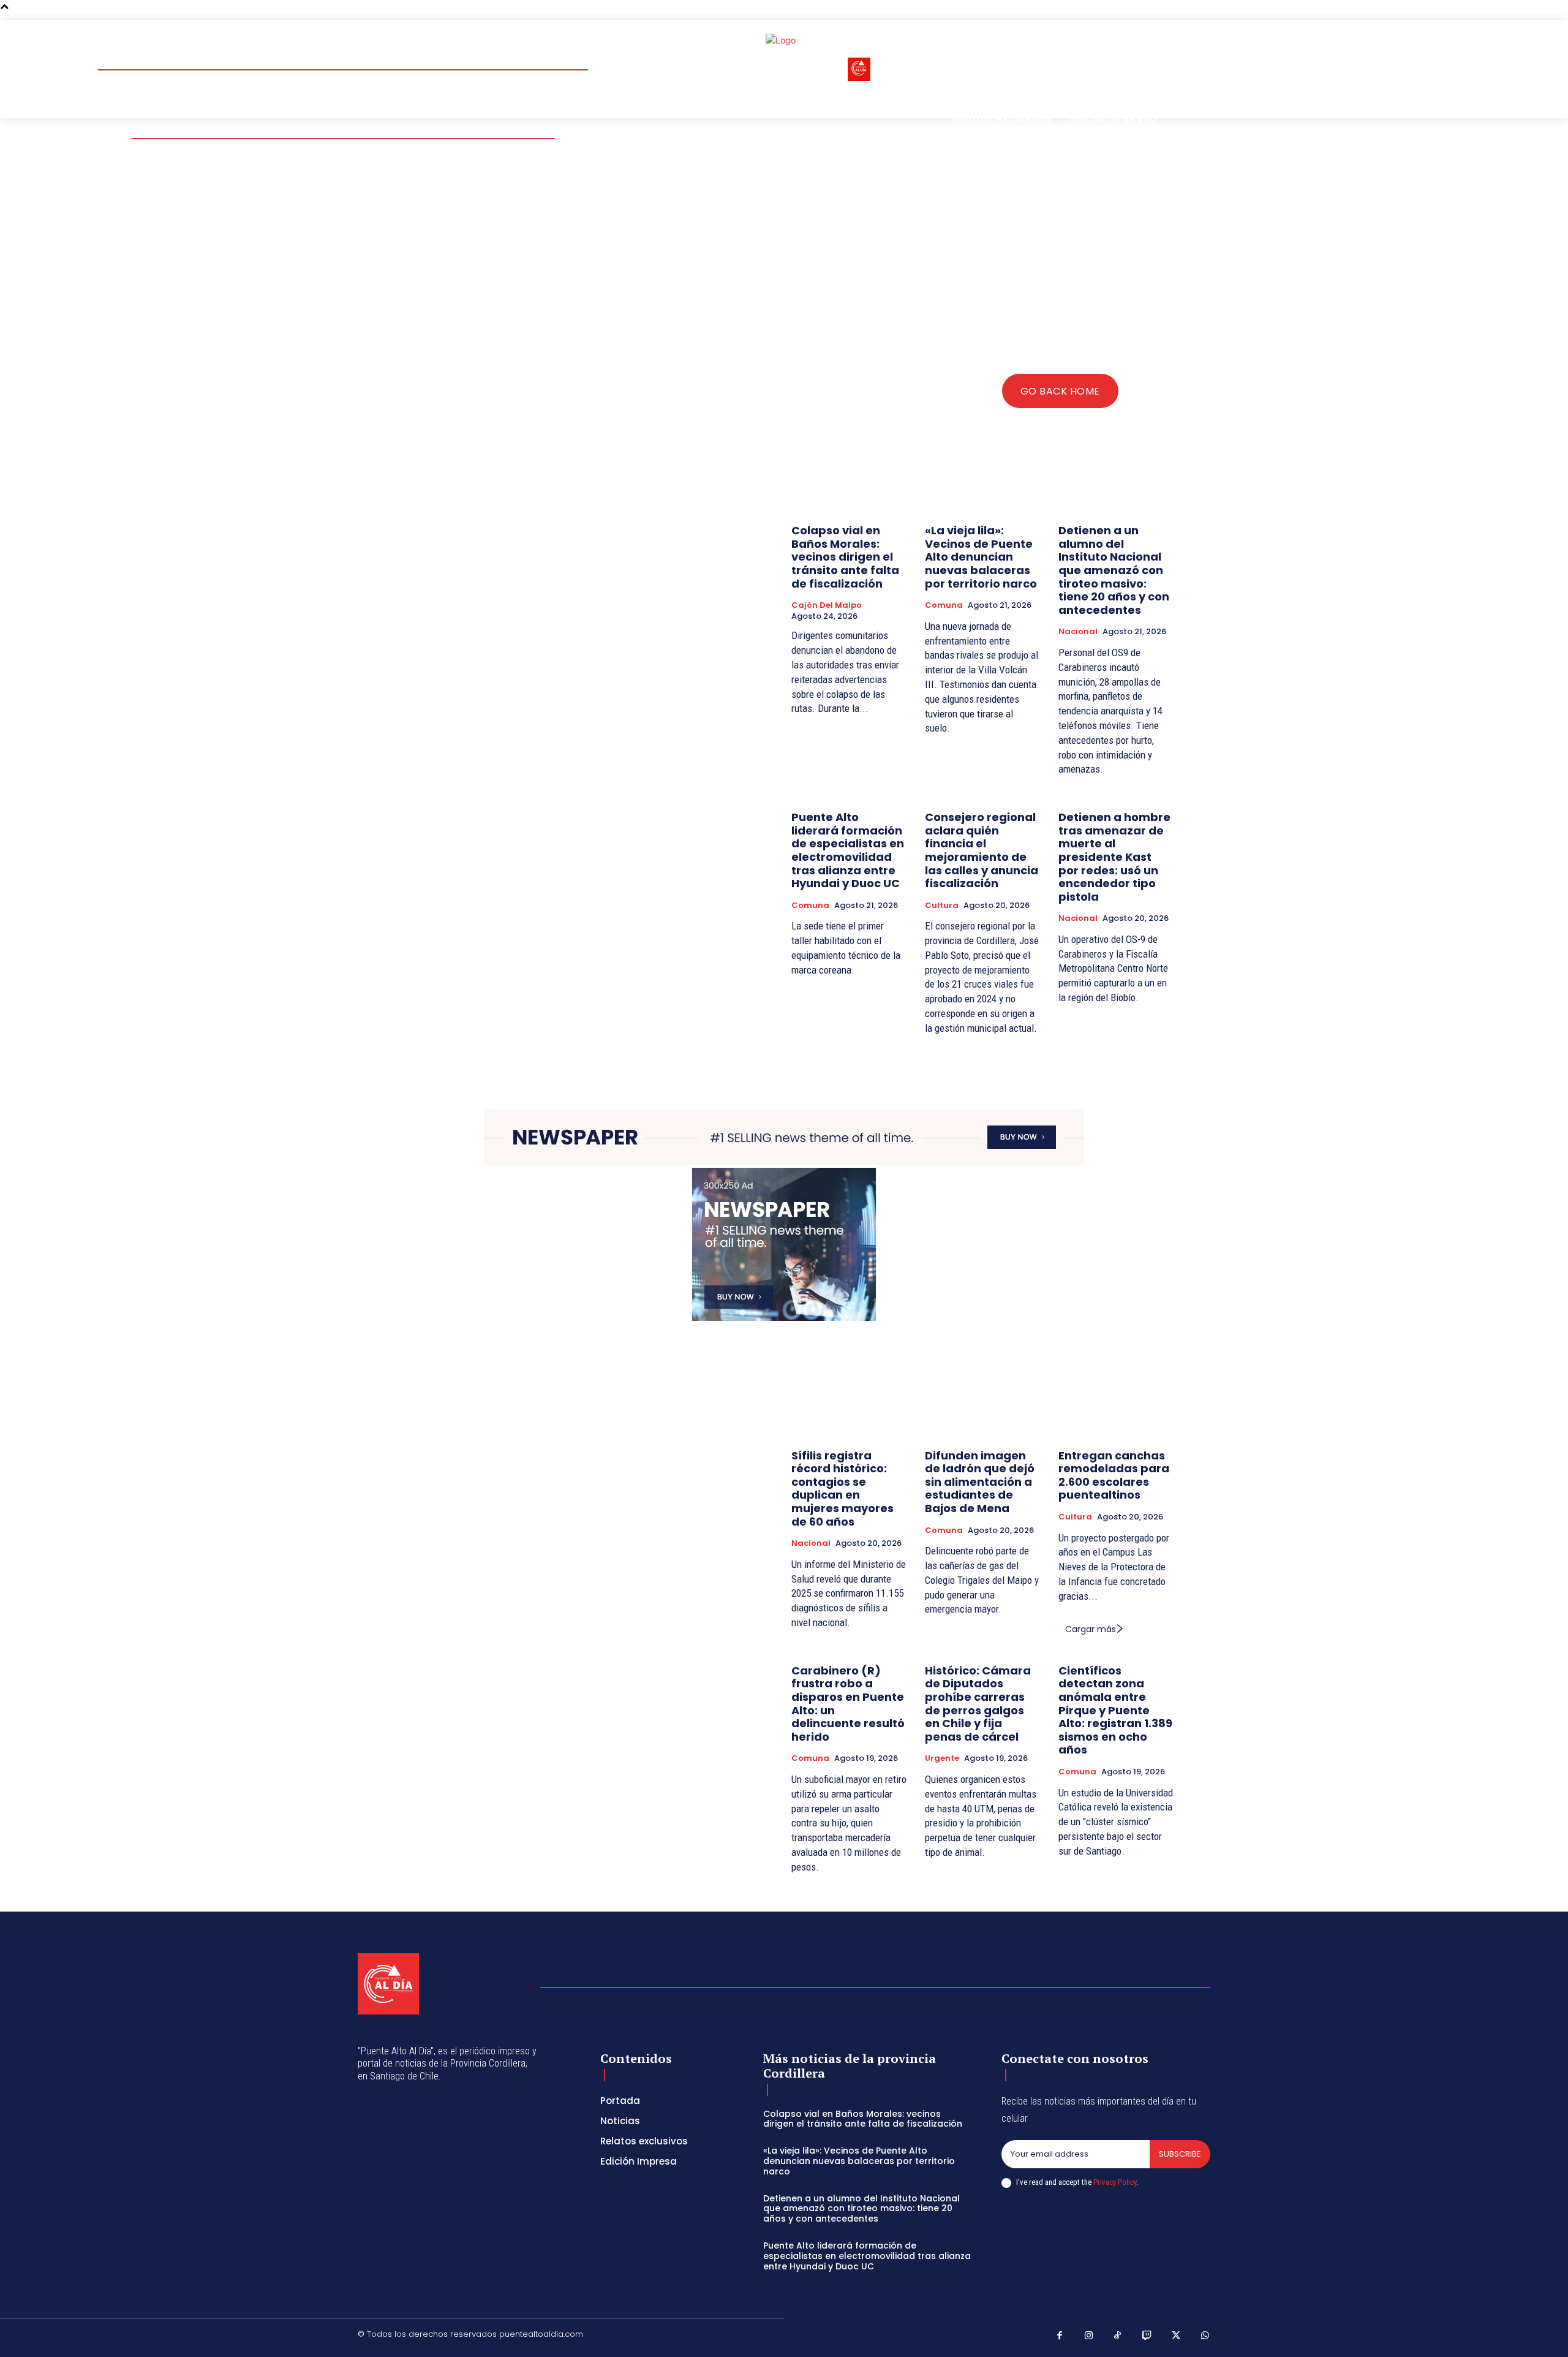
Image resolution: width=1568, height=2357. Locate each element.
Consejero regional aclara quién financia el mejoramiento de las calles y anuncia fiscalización (982, 850)
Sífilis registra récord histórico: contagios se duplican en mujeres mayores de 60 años (842, 1489)
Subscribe (1180, 2154)
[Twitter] (1176, 2336)
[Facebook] (1060, 2336)
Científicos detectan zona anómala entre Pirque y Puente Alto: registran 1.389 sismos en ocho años (1115, 1710)
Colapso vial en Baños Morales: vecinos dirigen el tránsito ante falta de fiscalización (845, 557)
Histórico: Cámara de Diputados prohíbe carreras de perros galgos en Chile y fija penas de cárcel (978, 1704)
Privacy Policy (1115, 2182)
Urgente (942, 1758)
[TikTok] (1118, 2336)
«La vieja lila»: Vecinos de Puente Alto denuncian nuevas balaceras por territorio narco (981, 557)
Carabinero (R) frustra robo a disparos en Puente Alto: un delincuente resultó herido (848, 1704)
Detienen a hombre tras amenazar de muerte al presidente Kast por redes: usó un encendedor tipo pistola (1114, 857)
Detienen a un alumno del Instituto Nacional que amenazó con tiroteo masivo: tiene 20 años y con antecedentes (1114, 570)
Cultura (942, 906)
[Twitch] (1147, 2336)
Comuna (944, 605)
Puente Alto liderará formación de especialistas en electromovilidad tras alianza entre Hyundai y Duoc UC (848, 850)
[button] (1132, 44)
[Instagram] (1089, 2336)
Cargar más (1091, 1629)
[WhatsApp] (1205, 2336)
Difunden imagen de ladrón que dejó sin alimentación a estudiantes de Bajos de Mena (980, 1482)
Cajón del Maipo (827, 605)
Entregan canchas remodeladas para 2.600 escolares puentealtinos (1114, 1475)
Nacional (1078, 632)
